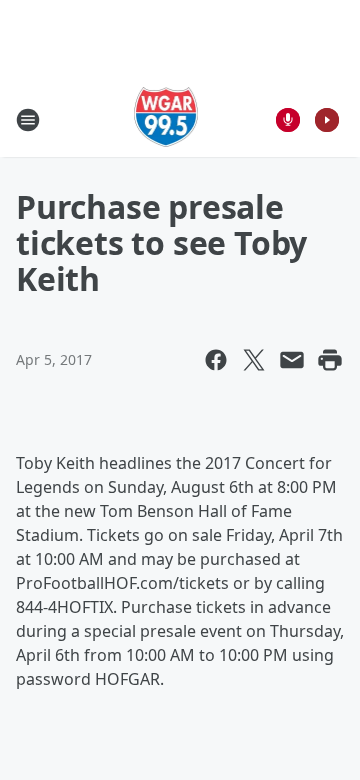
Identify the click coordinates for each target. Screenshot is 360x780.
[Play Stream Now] (327, 120)
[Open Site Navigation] (28, 120)
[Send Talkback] (288, 120)
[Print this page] (330, 360)
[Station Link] (166, 119)
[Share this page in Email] (292, 360)
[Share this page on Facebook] (216, 360)
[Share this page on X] (254, 360)
